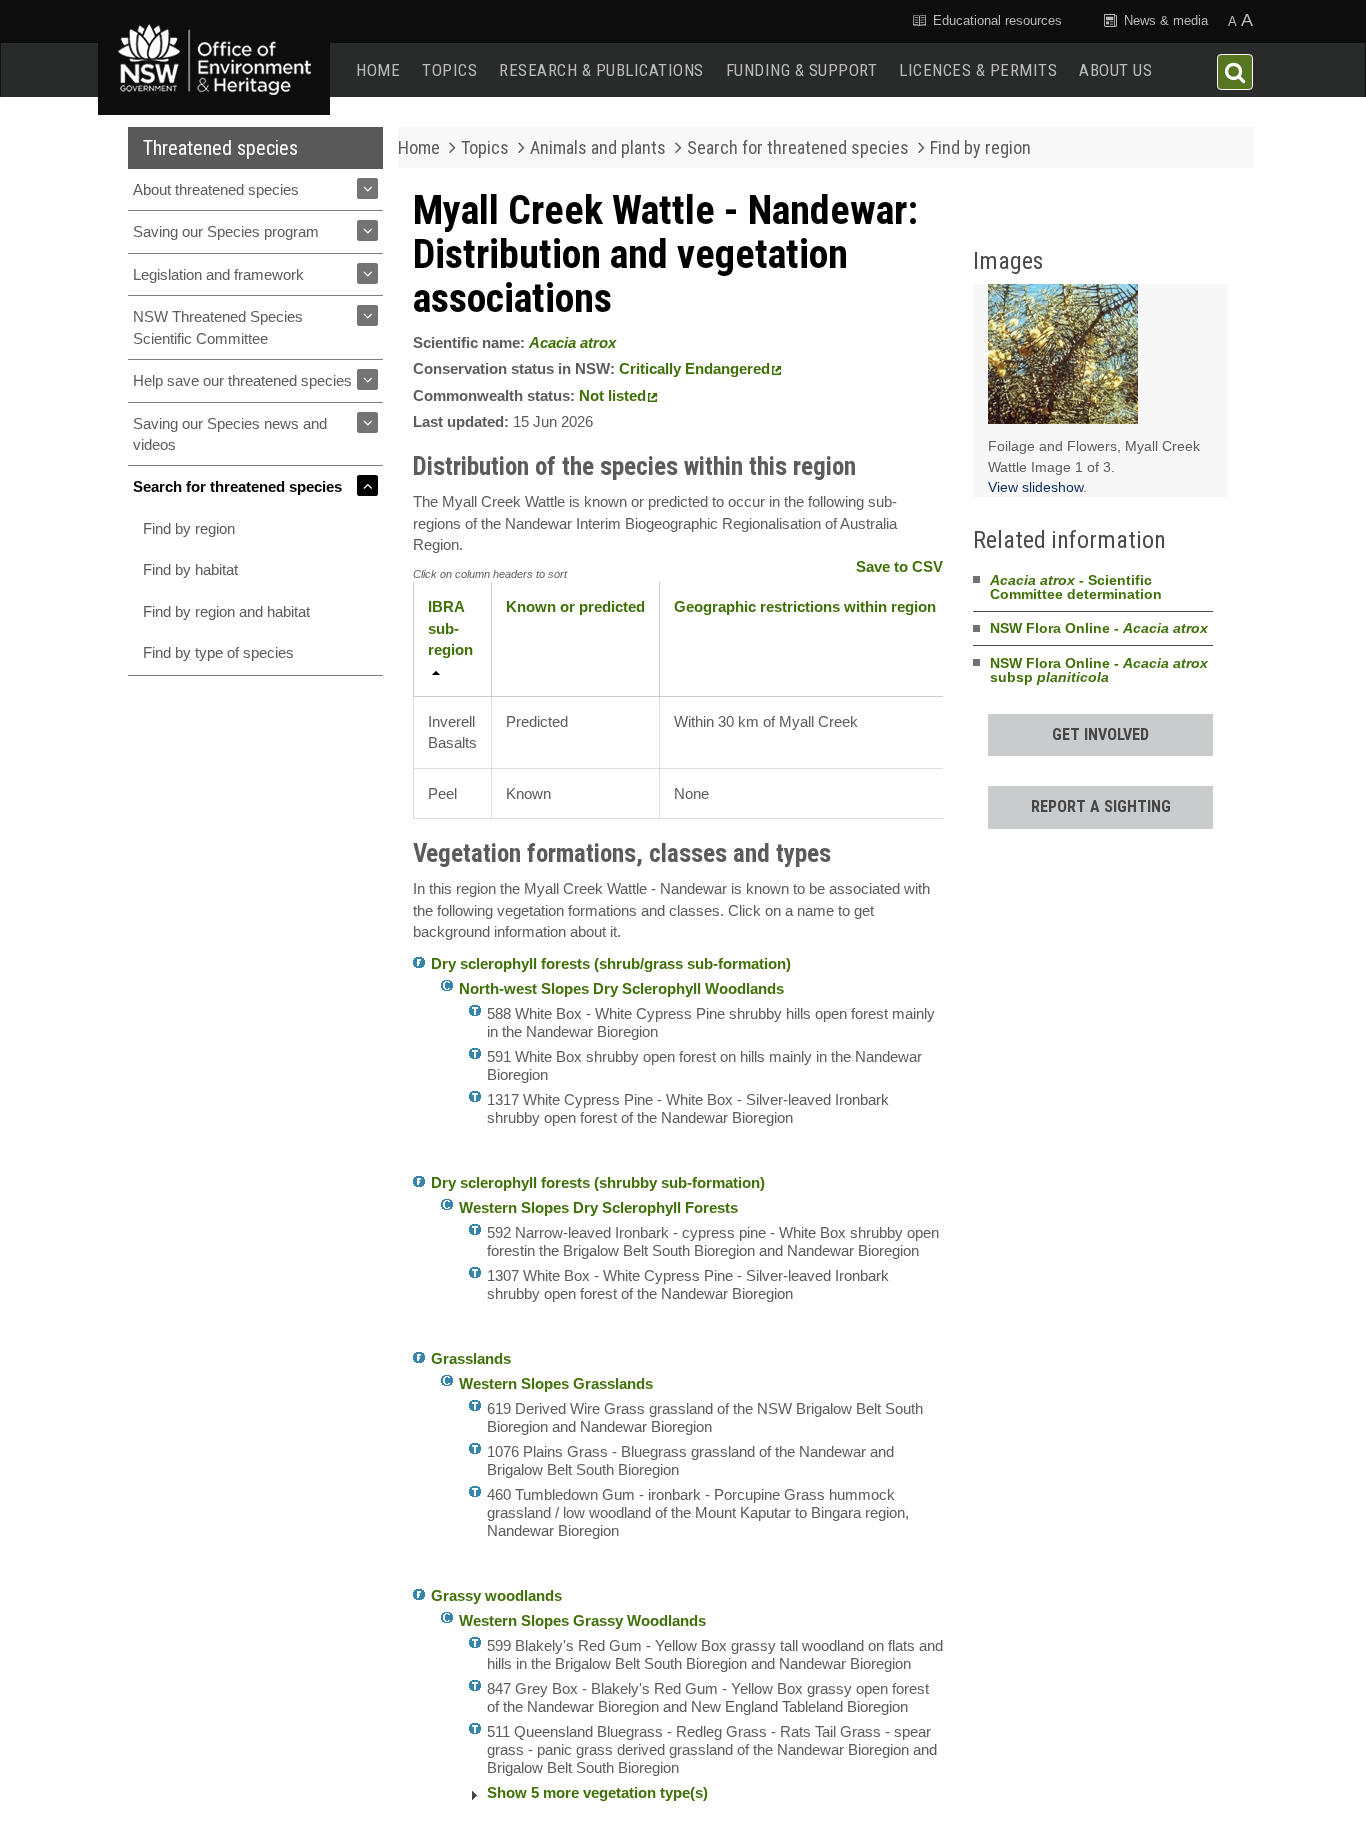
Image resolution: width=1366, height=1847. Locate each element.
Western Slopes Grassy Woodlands (582, 1620)
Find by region (189, 528)
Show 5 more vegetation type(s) (597, 1792)
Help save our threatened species (242, 380)
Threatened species (220, 148)
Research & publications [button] (601, 70)
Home (378, 70)
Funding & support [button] (802, 70)
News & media (1164, 20)
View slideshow (1035, 487)
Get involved (1100, 734)
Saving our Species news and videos (230, 434)
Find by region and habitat (226, 611)
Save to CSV (899, 566)
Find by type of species (218, 652)
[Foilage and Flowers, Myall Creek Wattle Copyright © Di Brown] (1063, 359)
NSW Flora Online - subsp (1099, 670)
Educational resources (995, 20)
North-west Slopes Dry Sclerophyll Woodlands (621, 988)
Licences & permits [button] (978, 70)
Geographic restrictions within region (805, 606)
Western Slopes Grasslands (556, 1383)
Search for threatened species (237, 486)
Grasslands (471, 1358)
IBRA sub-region (450, 628)
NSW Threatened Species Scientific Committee (218, 327)
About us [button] (1115, 70)
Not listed (612, 395)
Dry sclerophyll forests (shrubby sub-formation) (598, 1182)
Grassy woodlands (496, 1595)
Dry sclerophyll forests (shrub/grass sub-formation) (611, 963)
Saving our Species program (226, 231)
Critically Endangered (694, 368)
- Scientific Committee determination (1076, 587)
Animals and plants (598, 147)
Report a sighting (1101, 806)
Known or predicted (575, 606)
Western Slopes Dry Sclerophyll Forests (598, 1207)
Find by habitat (190, 569)
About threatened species (216, 189)
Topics (449, 70)
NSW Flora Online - (1099, 628)
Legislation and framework (218, 274)
